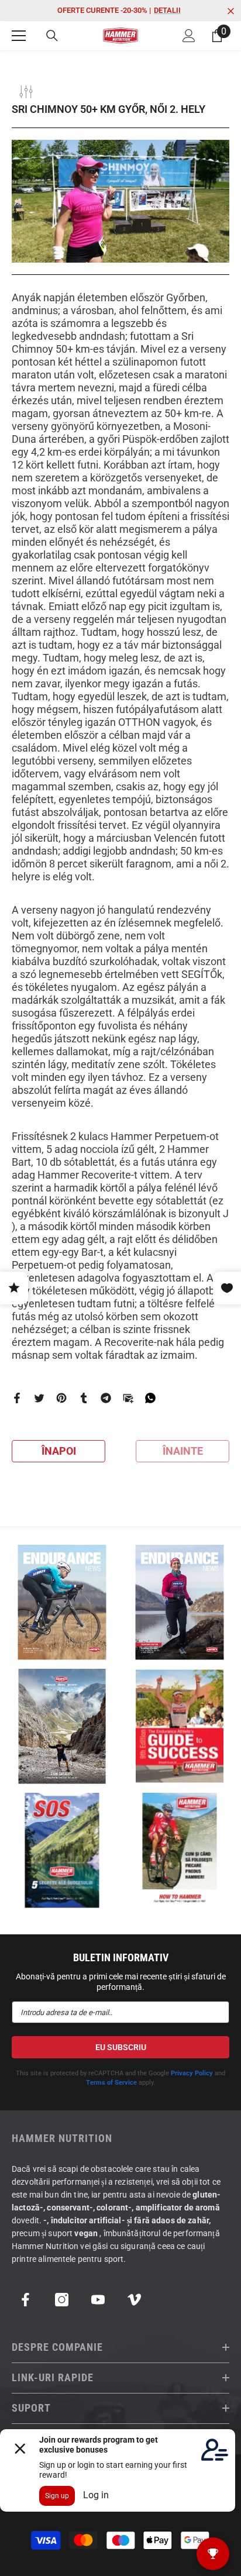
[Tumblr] (84, 1398)
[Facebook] (17, 1398)
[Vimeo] (134, 2300)
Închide (231, 11)
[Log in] (189, 36)
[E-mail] (128, 1398)
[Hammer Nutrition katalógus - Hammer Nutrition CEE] (62, 1726)
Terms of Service (111, 2083)
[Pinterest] (61, 1398)
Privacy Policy (192, 2073)
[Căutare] (52, 36)
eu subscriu (121, 2047)
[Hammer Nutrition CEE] (62, 1602)
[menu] (19, 36)
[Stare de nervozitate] (39, 1398)
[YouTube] (98, 2300)
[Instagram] (62, 2300)
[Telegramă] (106, 1398)
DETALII (167, 10)
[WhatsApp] (150, 1398)
